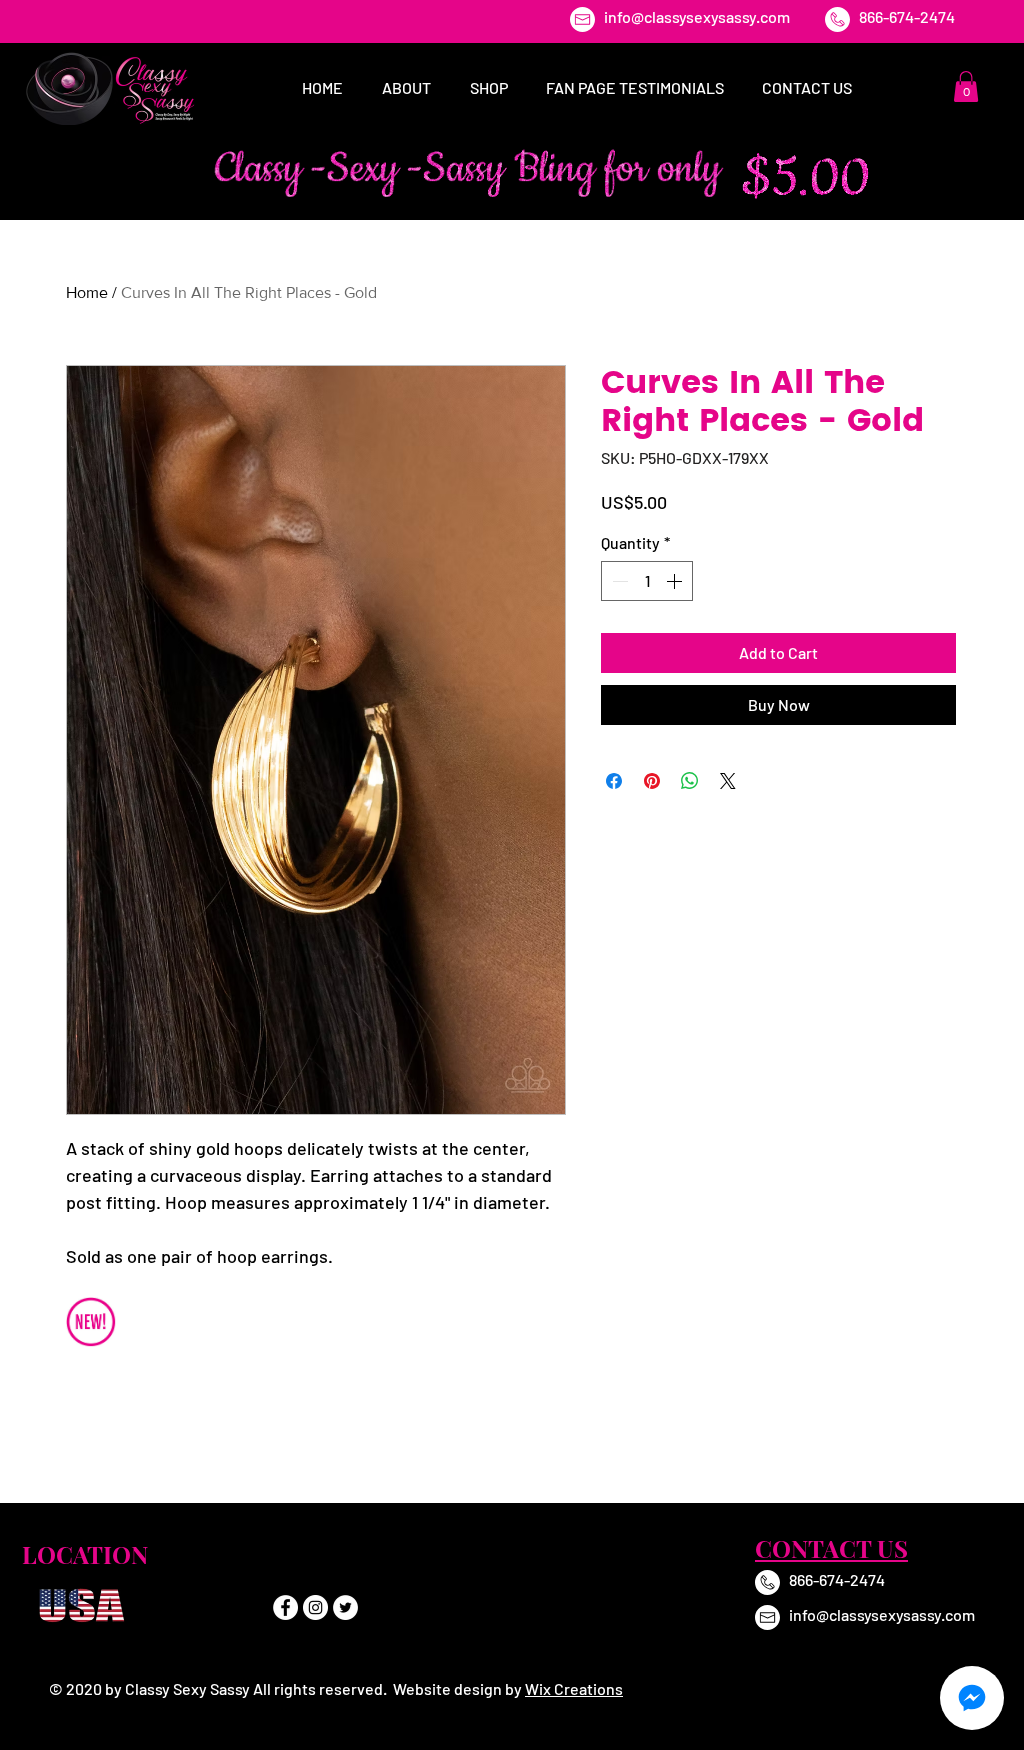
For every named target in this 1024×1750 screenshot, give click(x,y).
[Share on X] (728, 781)
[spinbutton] (647, 581)
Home (87, 292)
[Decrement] (618, 581)
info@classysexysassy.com (697, 16)
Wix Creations (574, 1688)
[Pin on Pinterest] (652, 781)
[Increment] (676, 581)
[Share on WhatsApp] (690, 781)
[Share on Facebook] (614, 781)
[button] (966, 86)
